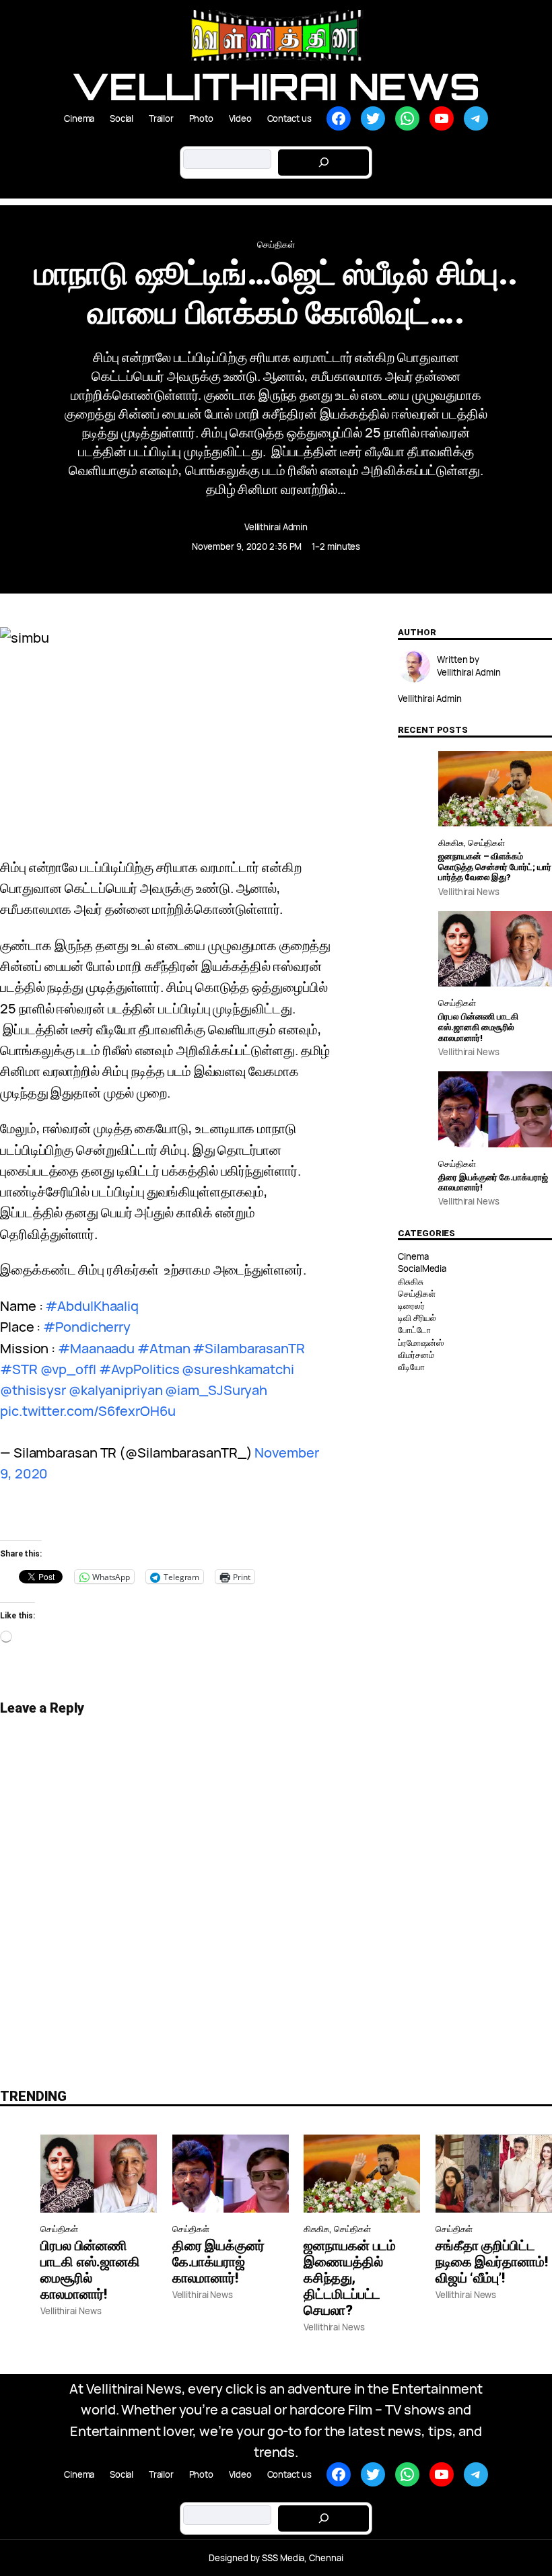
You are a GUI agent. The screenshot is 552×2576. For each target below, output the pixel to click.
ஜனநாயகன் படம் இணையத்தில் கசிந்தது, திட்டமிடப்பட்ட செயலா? (350, 2278)
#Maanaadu (96, 1348)
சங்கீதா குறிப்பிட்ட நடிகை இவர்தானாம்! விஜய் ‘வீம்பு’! (492, 2262)
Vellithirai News (276, 86)
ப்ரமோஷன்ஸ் (420, 1343)
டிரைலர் (411, 1305)
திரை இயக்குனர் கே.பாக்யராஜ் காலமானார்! (493, 1183)
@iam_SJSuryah (216, 1390)
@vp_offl (68, 1369)
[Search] (323, 163)
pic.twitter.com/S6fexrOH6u (88, 1411)
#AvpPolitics (139, 1369)
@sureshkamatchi (238, 1369)
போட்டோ (414, 1330)
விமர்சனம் (416, 1355)
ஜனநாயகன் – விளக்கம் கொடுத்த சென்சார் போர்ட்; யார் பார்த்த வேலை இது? (494, 867)
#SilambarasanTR (249, 1348)
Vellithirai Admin (276, 527)
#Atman (164, 1348)
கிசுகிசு (451, 843)
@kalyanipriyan (116, 1390)
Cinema (413, 1256)
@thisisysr (33, 1390)
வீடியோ (411, 1367)
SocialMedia (422, 1268)
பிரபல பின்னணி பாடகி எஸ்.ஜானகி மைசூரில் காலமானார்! (478, 1027)
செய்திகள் (276, 244)
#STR (19, 1369)
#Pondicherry (87, 1327)
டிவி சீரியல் (417, 1318)
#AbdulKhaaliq (92, 1306)
